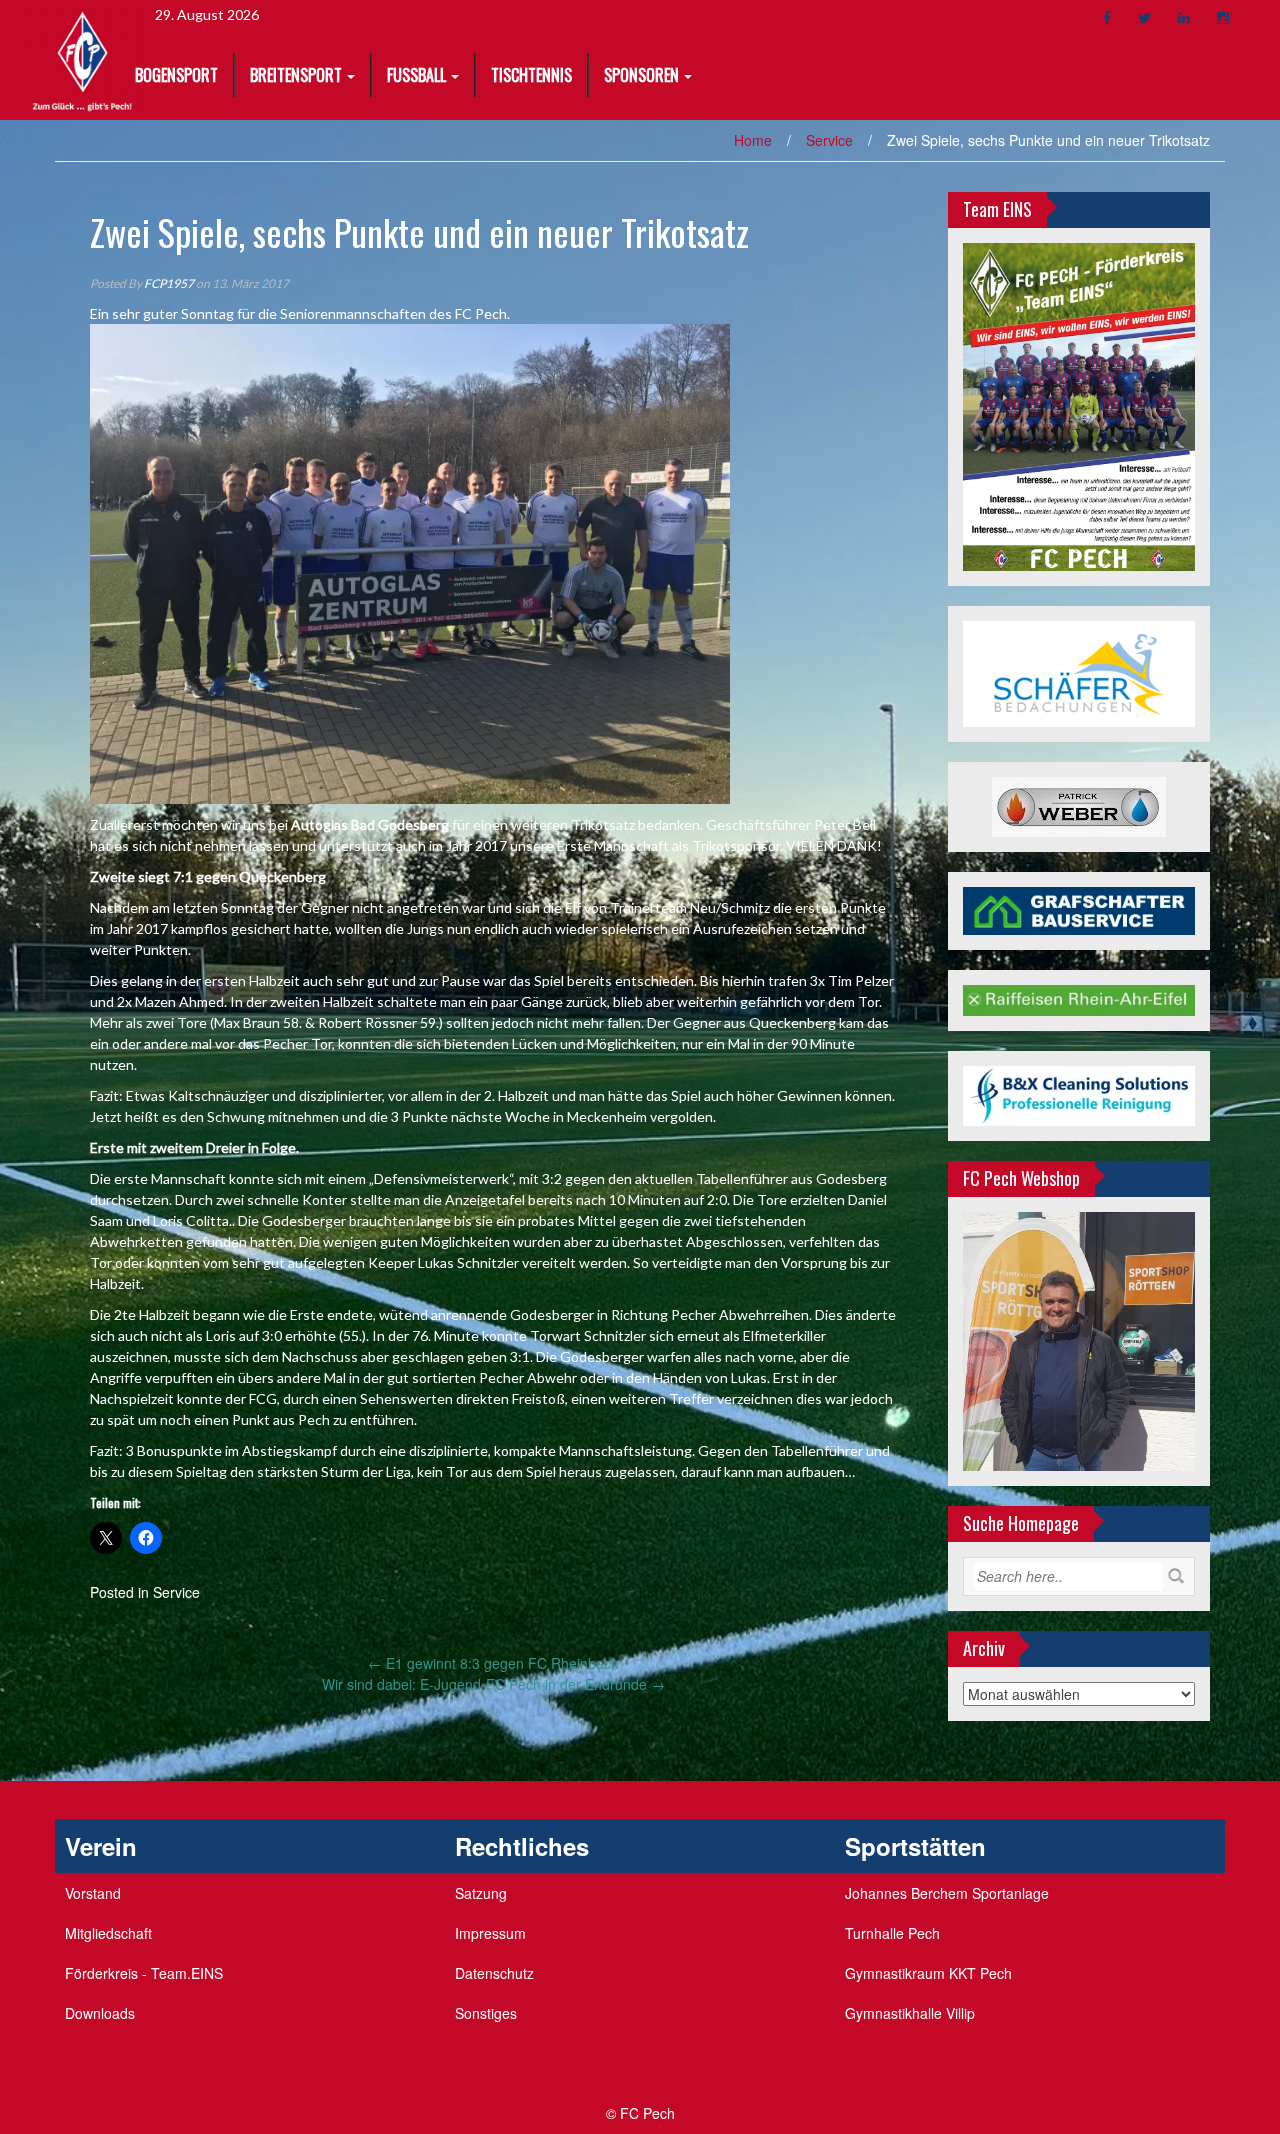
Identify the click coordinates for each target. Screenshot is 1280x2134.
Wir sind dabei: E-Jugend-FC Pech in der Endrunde (493, 1684)
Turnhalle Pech (892, 1933)
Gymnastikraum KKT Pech (928, 1973)
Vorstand (93, 1893)
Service (829, 140)
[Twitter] (1144, 17)
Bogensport (176, 75)
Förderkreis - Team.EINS (144, 1973)
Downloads (100, 2013)
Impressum (490, 1933)
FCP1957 (169, 283)
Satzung (481, 1893)
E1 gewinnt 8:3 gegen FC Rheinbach (493, 1663)
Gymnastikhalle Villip (910, 2013)
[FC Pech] (82, 58)
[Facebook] (1107, 17)
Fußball (416, 75)
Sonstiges (486, 2013)
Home (753, 140)
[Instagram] (1223, 17)
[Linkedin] (1184, 17)
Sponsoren (641, 75)
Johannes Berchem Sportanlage (947, 1893)
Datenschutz (494, 1973)
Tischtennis (531, 75)
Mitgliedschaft (108, 1933)
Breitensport (296, 75)
